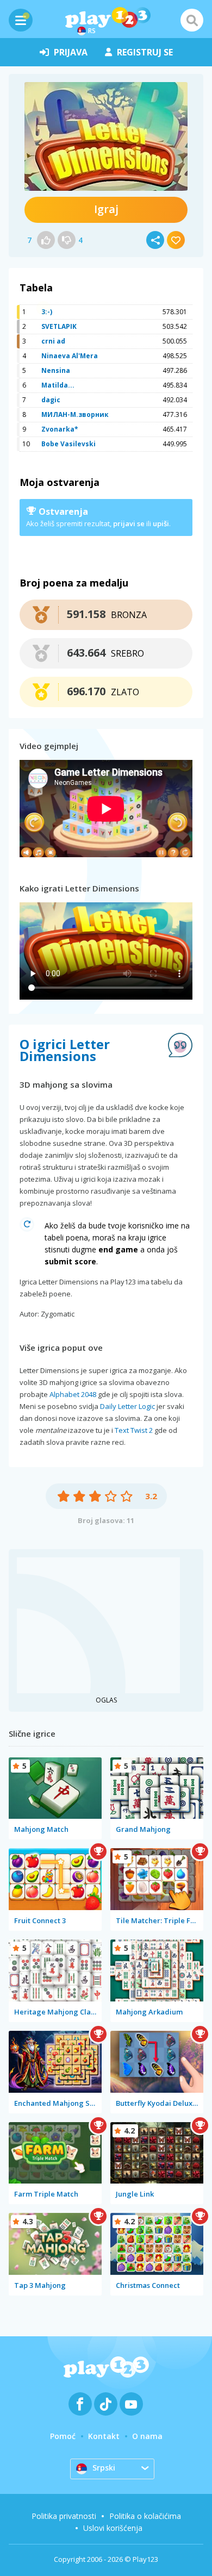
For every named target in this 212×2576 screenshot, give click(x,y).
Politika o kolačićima (145, 2516)
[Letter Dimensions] (106, 136)
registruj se (145, 52)
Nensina (56, 370)
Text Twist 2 (134, 1430)
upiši (161, 523)
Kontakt (104, 2436)
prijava (71, 52)
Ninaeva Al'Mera (70, 356)
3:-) (47, 312)
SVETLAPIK (59, 326)
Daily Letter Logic (127, 1406)
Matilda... (58, 385)
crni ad (53, 341)
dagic (51, 400)
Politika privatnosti (64, 2516)
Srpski (104, 2468)
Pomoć (63, 2436)
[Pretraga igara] (192, 20)
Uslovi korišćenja (113, 2528)
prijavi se (129, 523)
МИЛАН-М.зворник (75, 414)
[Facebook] (80, 2404)
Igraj (106, 209)
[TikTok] (106, 2404)
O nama (147, 2436)
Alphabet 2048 (73, 1394)
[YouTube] (131, 2404)
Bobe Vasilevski (68, 444)
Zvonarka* (60, 429)
